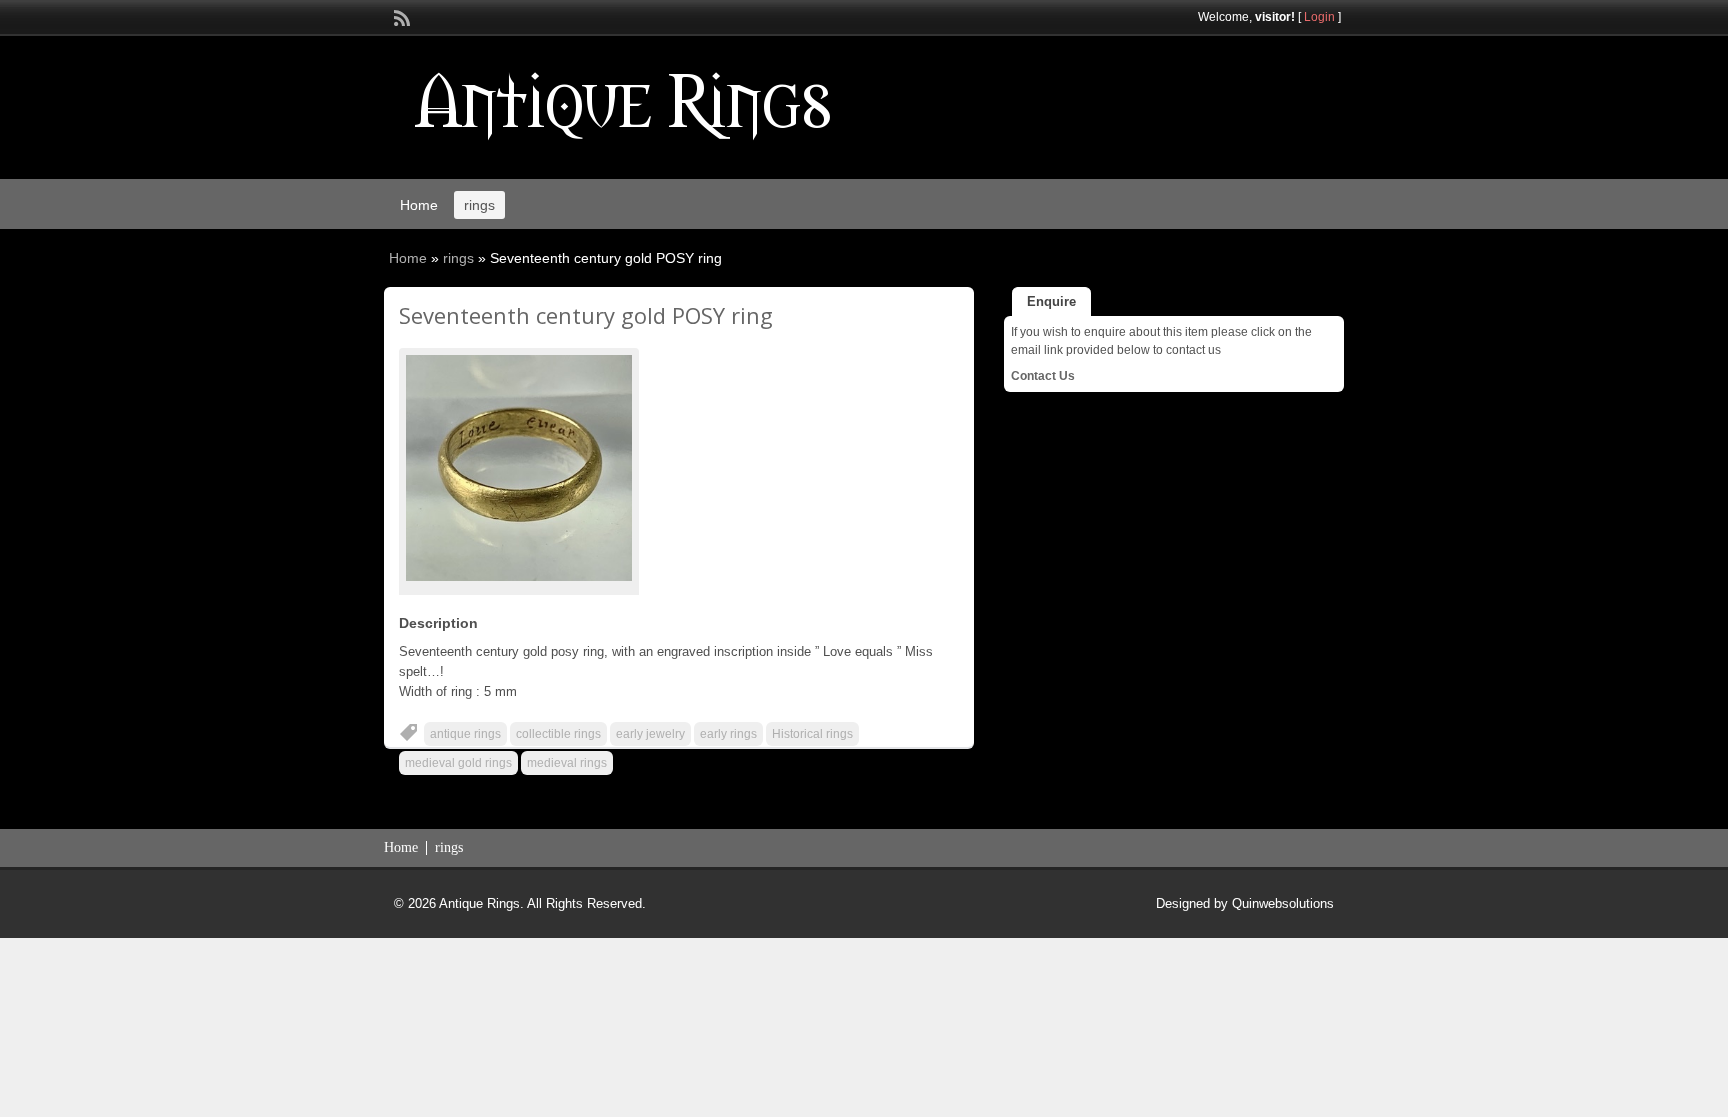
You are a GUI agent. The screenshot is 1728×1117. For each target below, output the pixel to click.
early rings (728, 734)
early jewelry (650, 734)
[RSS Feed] (400, 16)
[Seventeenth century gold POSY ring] (519, 468)
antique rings (465, 734)
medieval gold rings (458, 763)
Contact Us (1043, 376)
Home (419, 205)
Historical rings (812, 734)
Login (1319, 17)
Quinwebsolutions (1283, 903)
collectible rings (558, 734)
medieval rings (567, 763)
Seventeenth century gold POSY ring (586, 315)
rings (479, 205)
